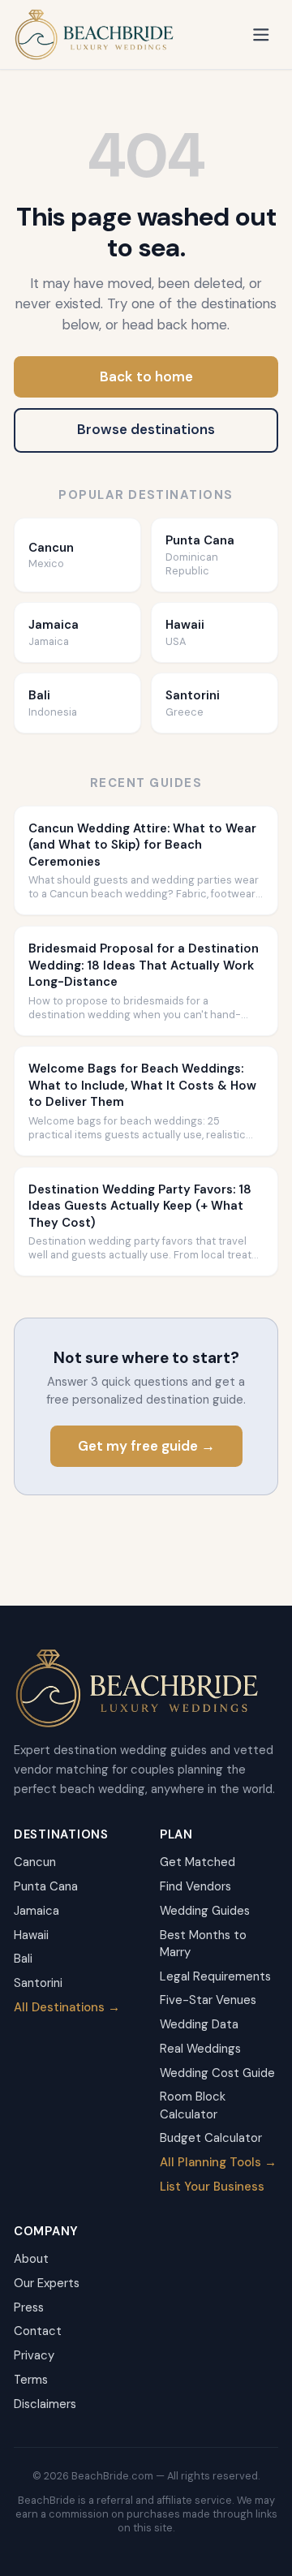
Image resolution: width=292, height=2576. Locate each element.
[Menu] (262, 34)
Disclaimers (45, 2404)
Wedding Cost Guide (217, 2073)
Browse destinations (146, 429)
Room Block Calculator (193, 2105)
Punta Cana (46, 1886)
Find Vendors (195, 1886)
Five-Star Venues (208, 2000)
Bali (23, 1959)
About (31, 2259)
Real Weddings (200, 2049)
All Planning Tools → (218, 2162)
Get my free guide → (146, 1446)
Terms (31, 2380)
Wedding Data (199, 2024)
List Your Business (212, 2187)
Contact (38, 2331)
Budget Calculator (211, 2138)
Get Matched (198, 1862)
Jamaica (36, 1911)
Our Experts (47, 2283)
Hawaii (31, 1935)
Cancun (35, 1862)
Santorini (38, 1983)
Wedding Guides (205, 1911)
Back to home (146, 376)
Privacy (34, 2355)
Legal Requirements (215, 1976)
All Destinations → (67, 2007)
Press (29, 2307)
